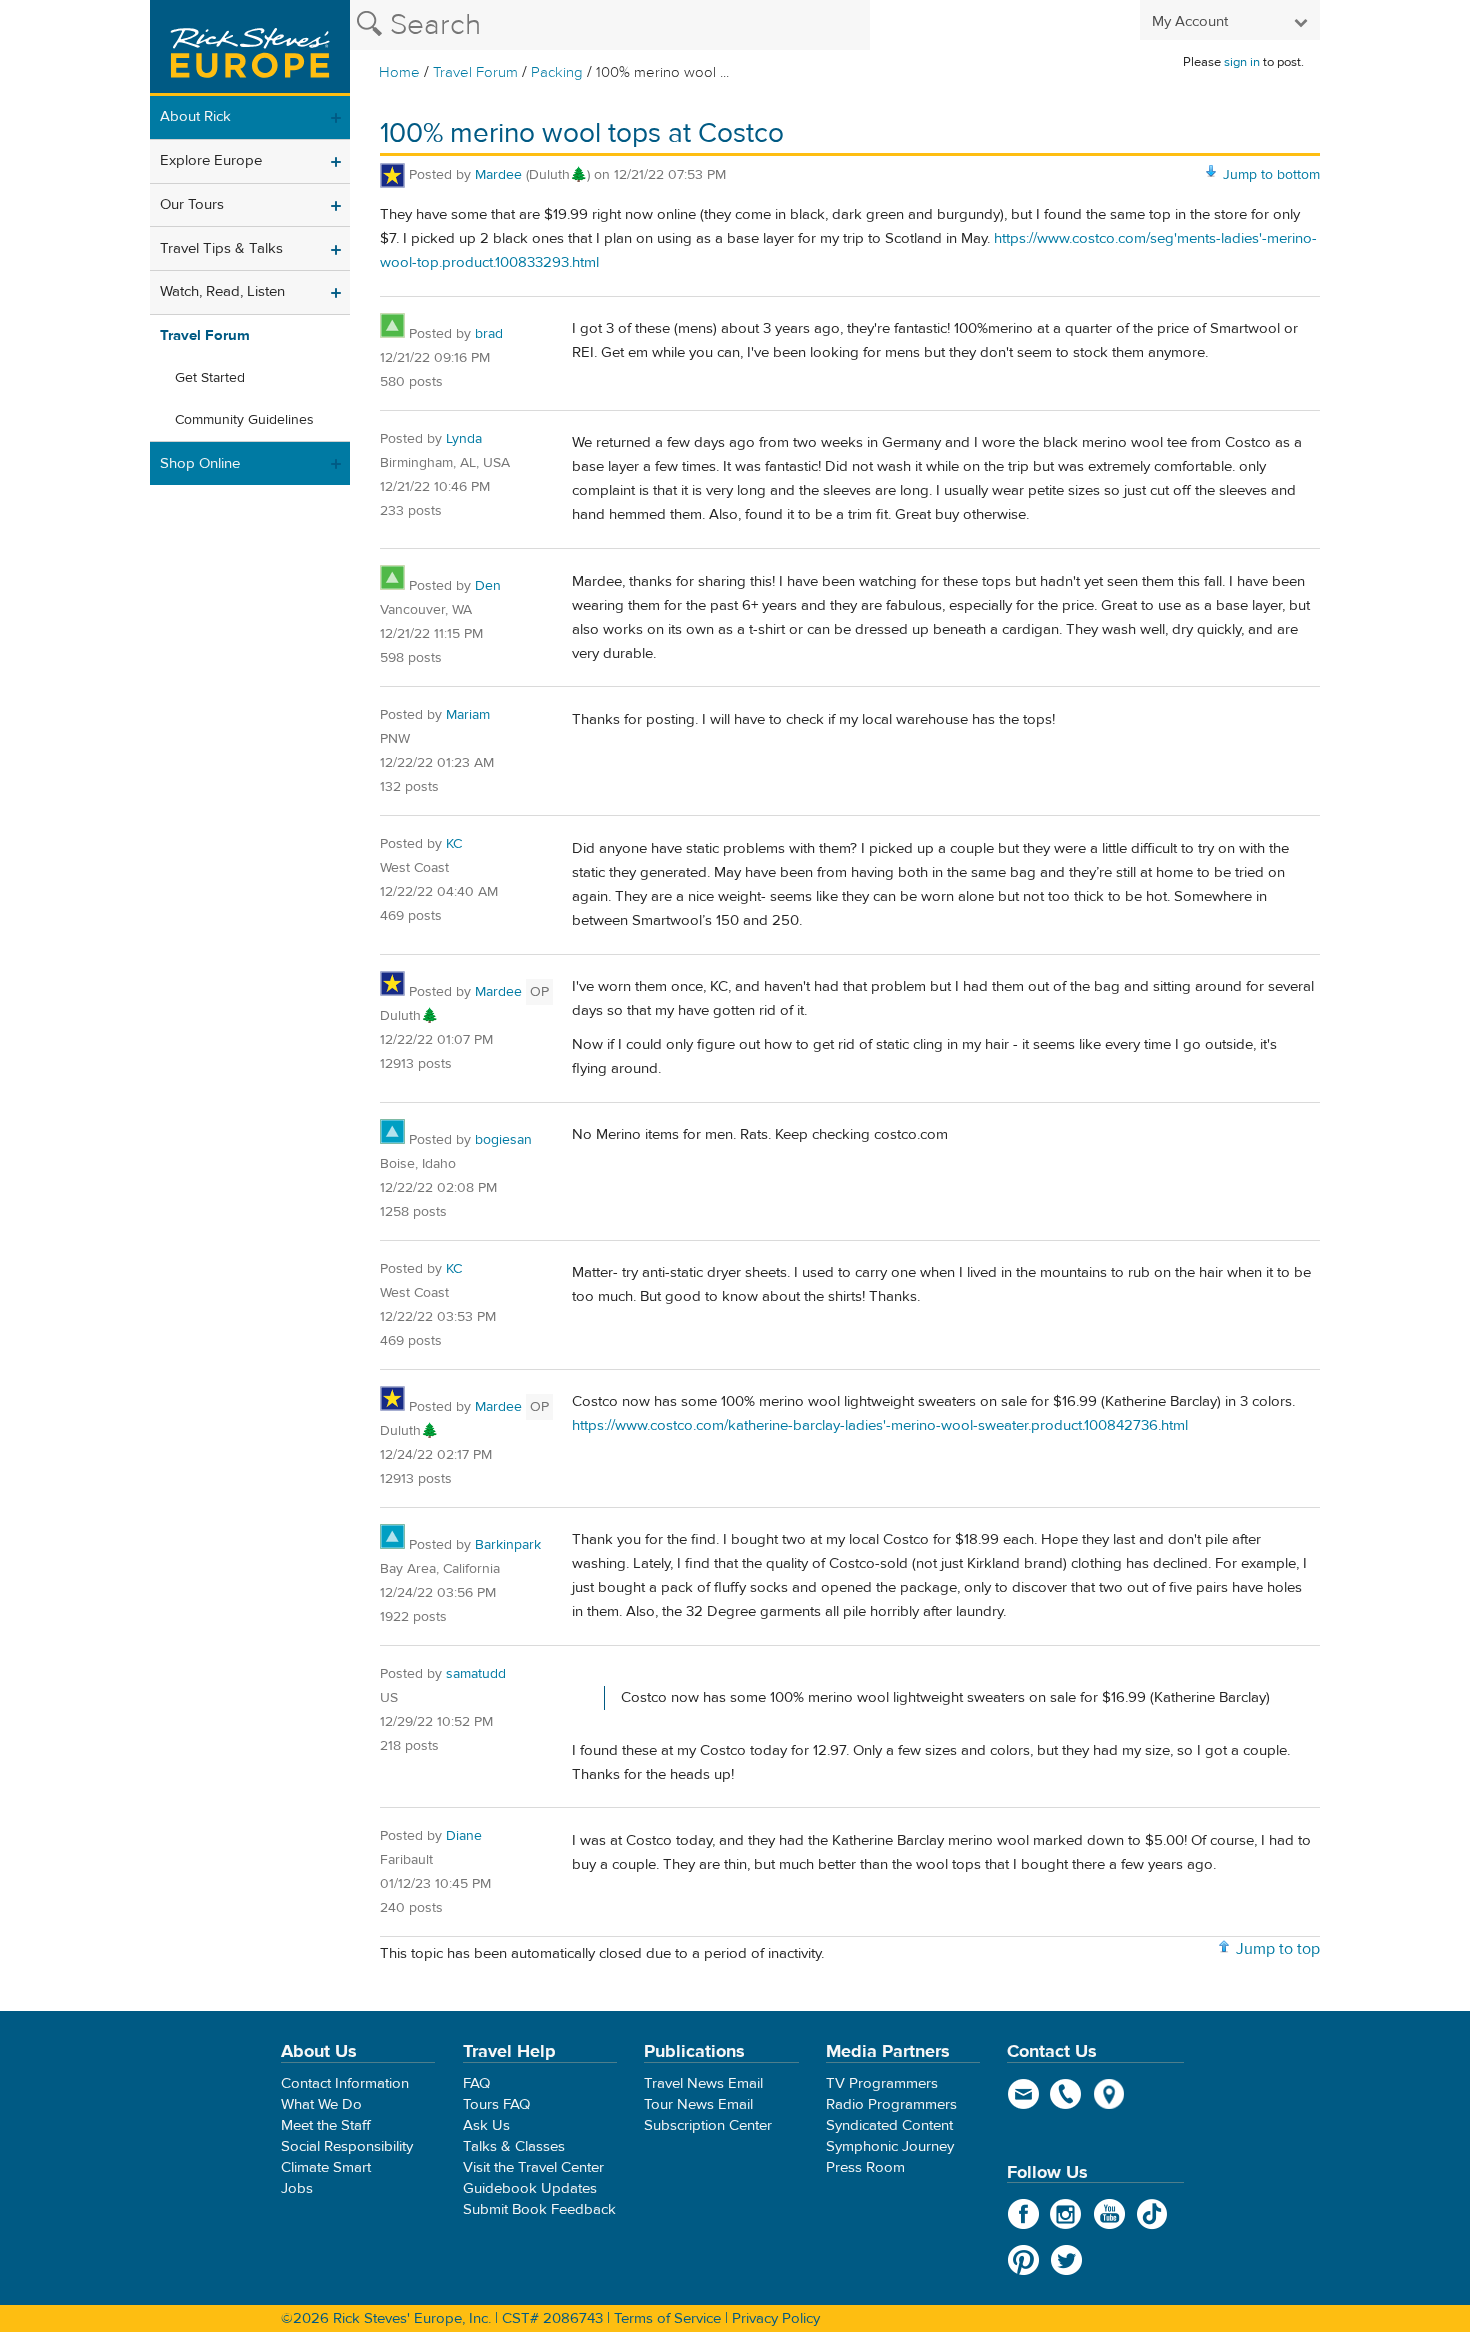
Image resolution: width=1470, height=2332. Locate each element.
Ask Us (486, 2125)
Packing (557, 72)
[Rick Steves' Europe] (250, 48)
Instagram (1066, 2214)
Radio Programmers (891, 2104)
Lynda (464, 439)
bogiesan (503, 1140)
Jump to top (1278, 1949)
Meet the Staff (326, 2125)
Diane (464, 1836)
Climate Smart (326, 2167)
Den (488, 586)
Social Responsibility (347, 2146)
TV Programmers (882, 2083)
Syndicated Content (889, 2125)
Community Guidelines (244, 420)
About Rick (195, 116)
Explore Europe (211, 160)
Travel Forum (475, 72)
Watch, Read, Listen (222, 291)
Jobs (297, 2188)
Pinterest (1023, 2260)
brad (489, 334)
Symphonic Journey (890, 2146)
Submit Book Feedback (539, 2209)
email (1023, 2094)
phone (1066, 2094)
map (1109, 2094)
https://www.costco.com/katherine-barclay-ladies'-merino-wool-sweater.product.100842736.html (880, 1425)
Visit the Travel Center (533, 2167)
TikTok (1152, 2214)
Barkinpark (508, 1545)
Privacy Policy (776, 2318)
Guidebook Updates (530, 2188)
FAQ (476, 2083)
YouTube (1109, 2214)
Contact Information (345, 2083)
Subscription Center (708, 2125)
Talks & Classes (514, 2146)
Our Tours (192, 204)
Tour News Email (698, 2104)
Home (399, 72)
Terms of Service (667, 2318)
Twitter (1066, 2260)
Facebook (1023, 2214)
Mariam (468, 715)
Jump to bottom (1271, 175)
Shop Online (200, 463)
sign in (1242, 62)
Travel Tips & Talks (221, 248)
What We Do (321, 2104)
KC (454, 844)
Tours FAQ (496, 2104)
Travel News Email (703, 2083)
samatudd (476, 1674)
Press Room (865, 2167)
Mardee (500, 175)
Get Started (210, 378)
